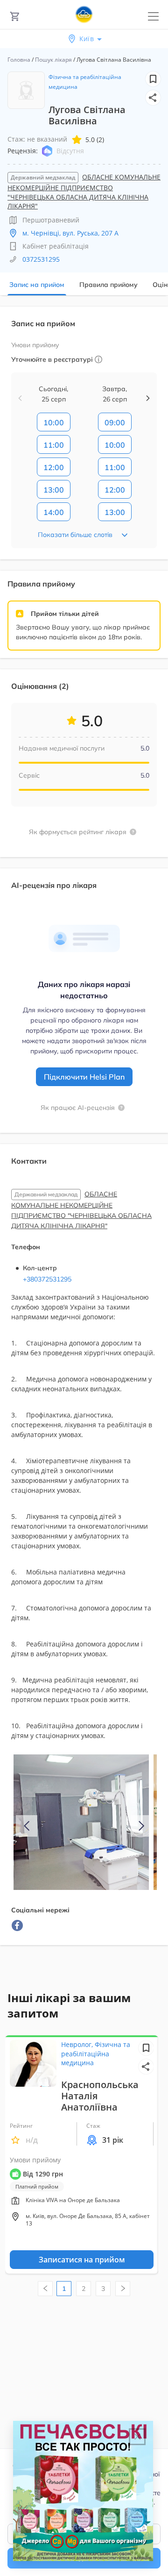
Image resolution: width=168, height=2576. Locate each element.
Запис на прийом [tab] (37, 285)
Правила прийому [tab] (108, 285)
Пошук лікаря (53, 60)
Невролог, (78, 2044)
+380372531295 (47, 1279)
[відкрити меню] (153, 17)
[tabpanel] (84, 1131)
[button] (153, 98)
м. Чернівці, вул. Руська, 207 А (70, 233)
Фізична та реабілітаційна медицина (96, 2054)
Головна (19, 60)
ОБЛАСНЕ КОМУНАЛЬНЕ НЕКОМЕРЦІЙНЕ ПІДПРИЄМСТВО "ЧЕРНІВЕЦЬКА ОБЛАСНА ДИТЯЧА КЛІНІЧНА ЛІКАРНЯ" (84, 191)
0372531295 (41, 259)
